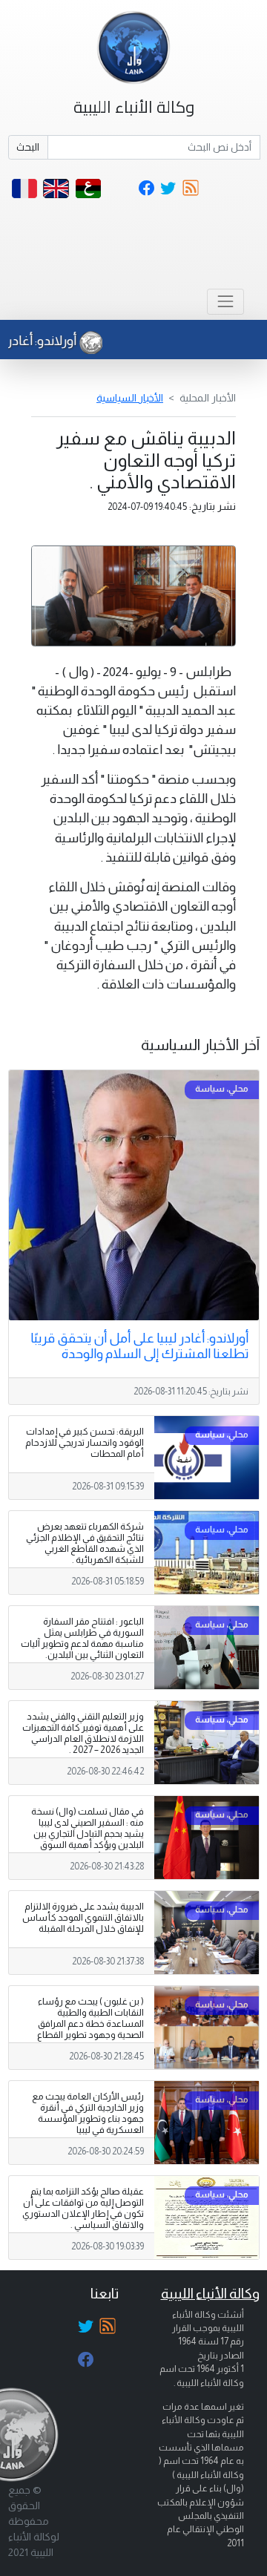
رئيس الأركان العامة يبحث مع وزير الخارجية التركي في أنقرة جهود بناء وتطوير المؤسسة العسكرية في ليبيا (88, 2113)
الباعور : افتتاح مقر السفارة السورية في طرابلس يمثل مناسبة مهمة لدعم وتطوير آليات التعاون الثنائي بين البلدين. (82, 1638)
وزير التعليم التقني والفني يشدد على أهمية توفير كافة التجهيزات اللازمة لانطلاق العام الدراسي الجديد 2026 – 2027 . (83, 1733)
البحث (28, 147)
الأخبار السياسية (130, 398)
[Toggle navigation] (225, 302)
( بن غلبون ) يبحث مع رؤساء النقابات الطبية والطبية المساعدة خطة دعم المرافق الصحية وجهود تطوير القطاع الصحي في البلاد (90, 2024)
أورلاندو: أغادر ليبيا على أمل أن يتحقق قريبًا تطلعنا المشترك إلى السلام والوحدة (139, 1346)
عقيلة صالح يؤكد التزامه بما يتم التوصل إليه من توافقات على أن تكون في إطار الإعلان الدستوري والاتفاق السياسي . (83, 2208)
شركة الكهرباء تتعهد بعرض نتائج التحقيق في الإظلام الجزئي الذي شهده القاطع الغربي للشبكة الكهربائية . (85, 1543)
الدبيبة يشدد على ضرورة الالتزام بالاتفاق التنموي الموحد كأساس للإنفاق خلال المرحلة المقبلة (83, 1918)
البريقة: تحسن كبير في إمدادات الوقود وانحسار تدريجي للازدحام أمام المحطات (85, 1443)
